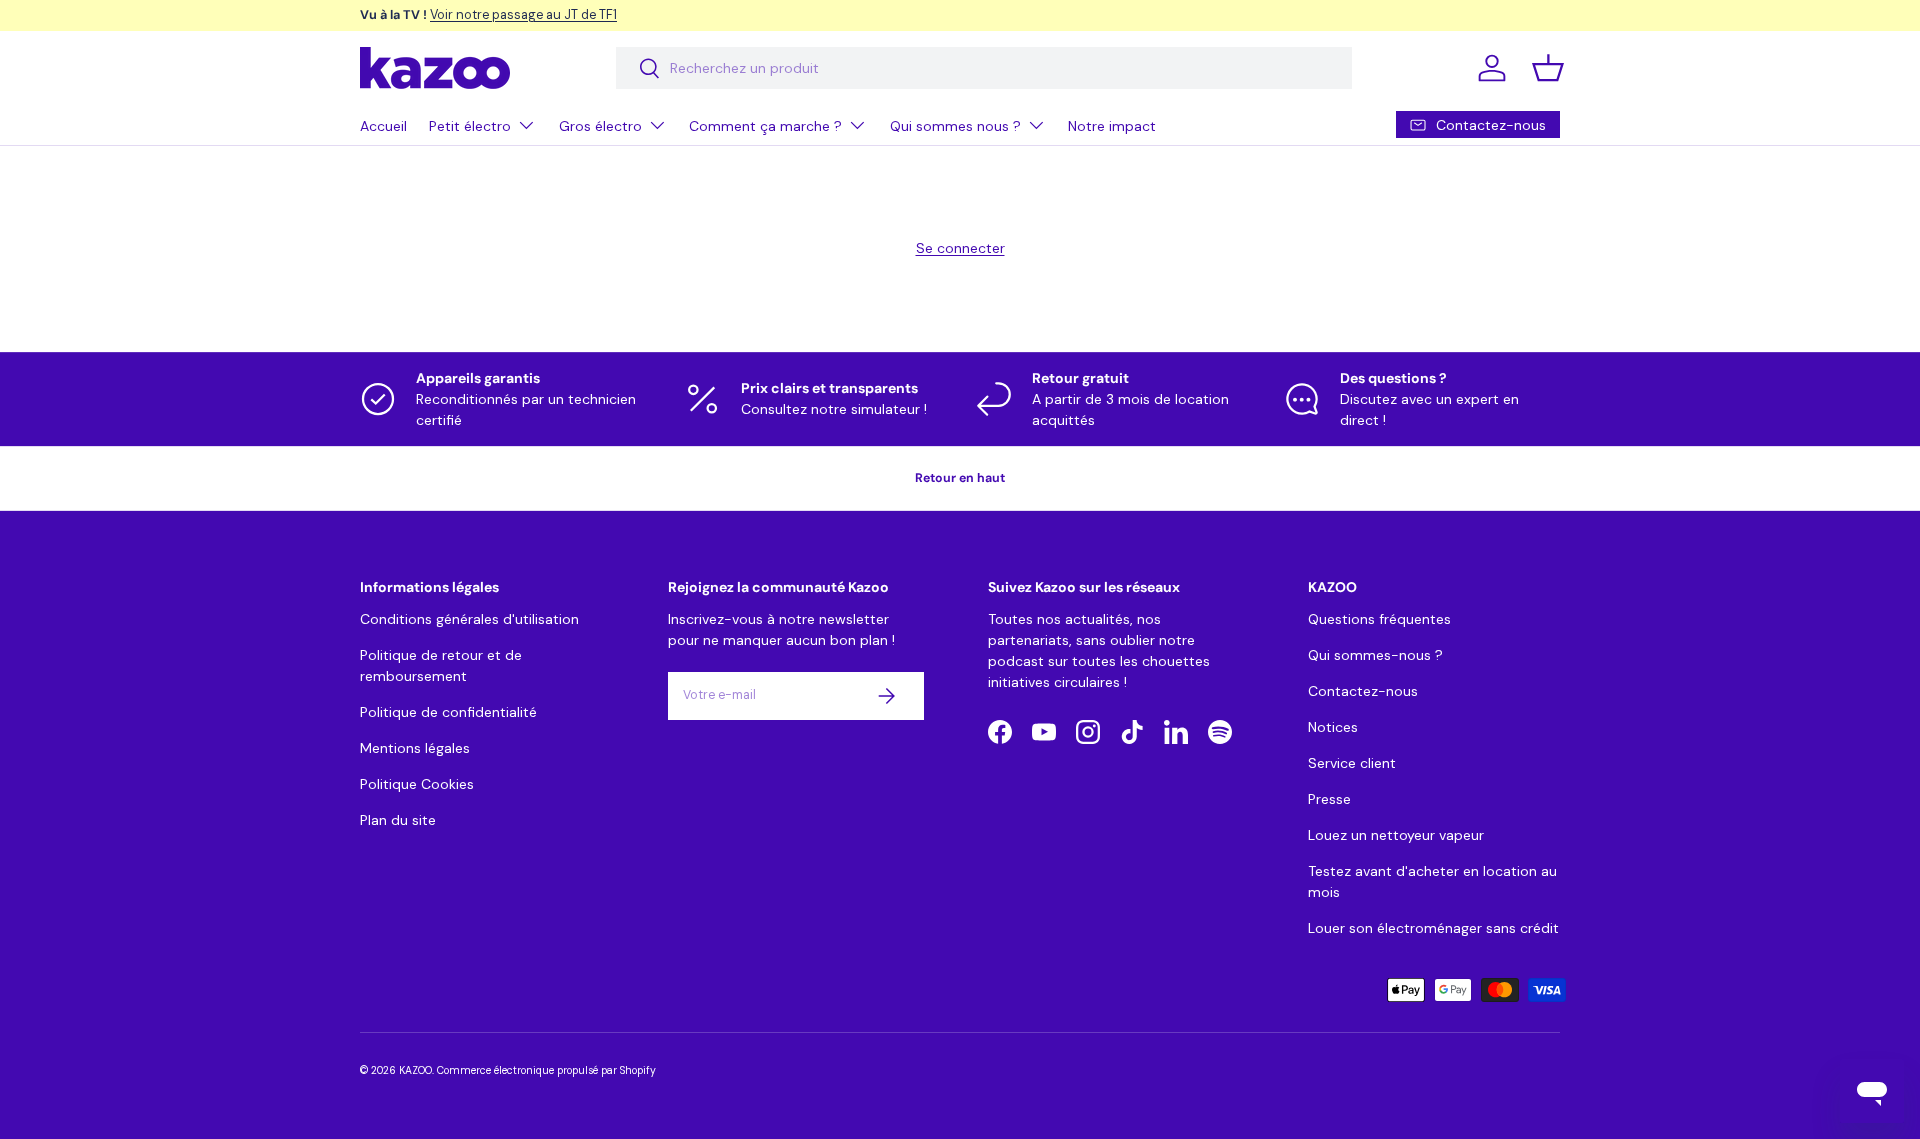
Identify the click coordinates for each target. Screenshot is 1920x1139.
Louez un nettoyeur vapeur (1396, 835)
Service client (1352, 763)
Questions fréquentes (1379, 619)
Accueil (383, 126)
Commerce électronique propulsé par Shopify (546, 1070)
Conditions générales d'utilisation (469, 619)
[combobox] (984, 68)
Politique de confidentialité (448, 712)
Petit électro (470, 126)
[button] (1548, 68)
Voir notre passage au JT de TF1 (523, 14)
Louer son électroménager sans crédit (1433, 928)
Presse (1329, 799)
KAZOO (415, 1070)
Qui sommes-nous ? (1375, 655)
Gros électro (600, 126)
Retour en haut (960, 478)
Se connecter (960, 248)
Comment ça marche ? (765, 126)
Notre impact (1112, 126)
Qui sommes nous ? (955, 126)
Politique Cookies (417, 784)
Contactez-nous (1363, 691)
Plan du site (398, 820)
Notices (1333, 727)
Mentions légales (415, 748)
